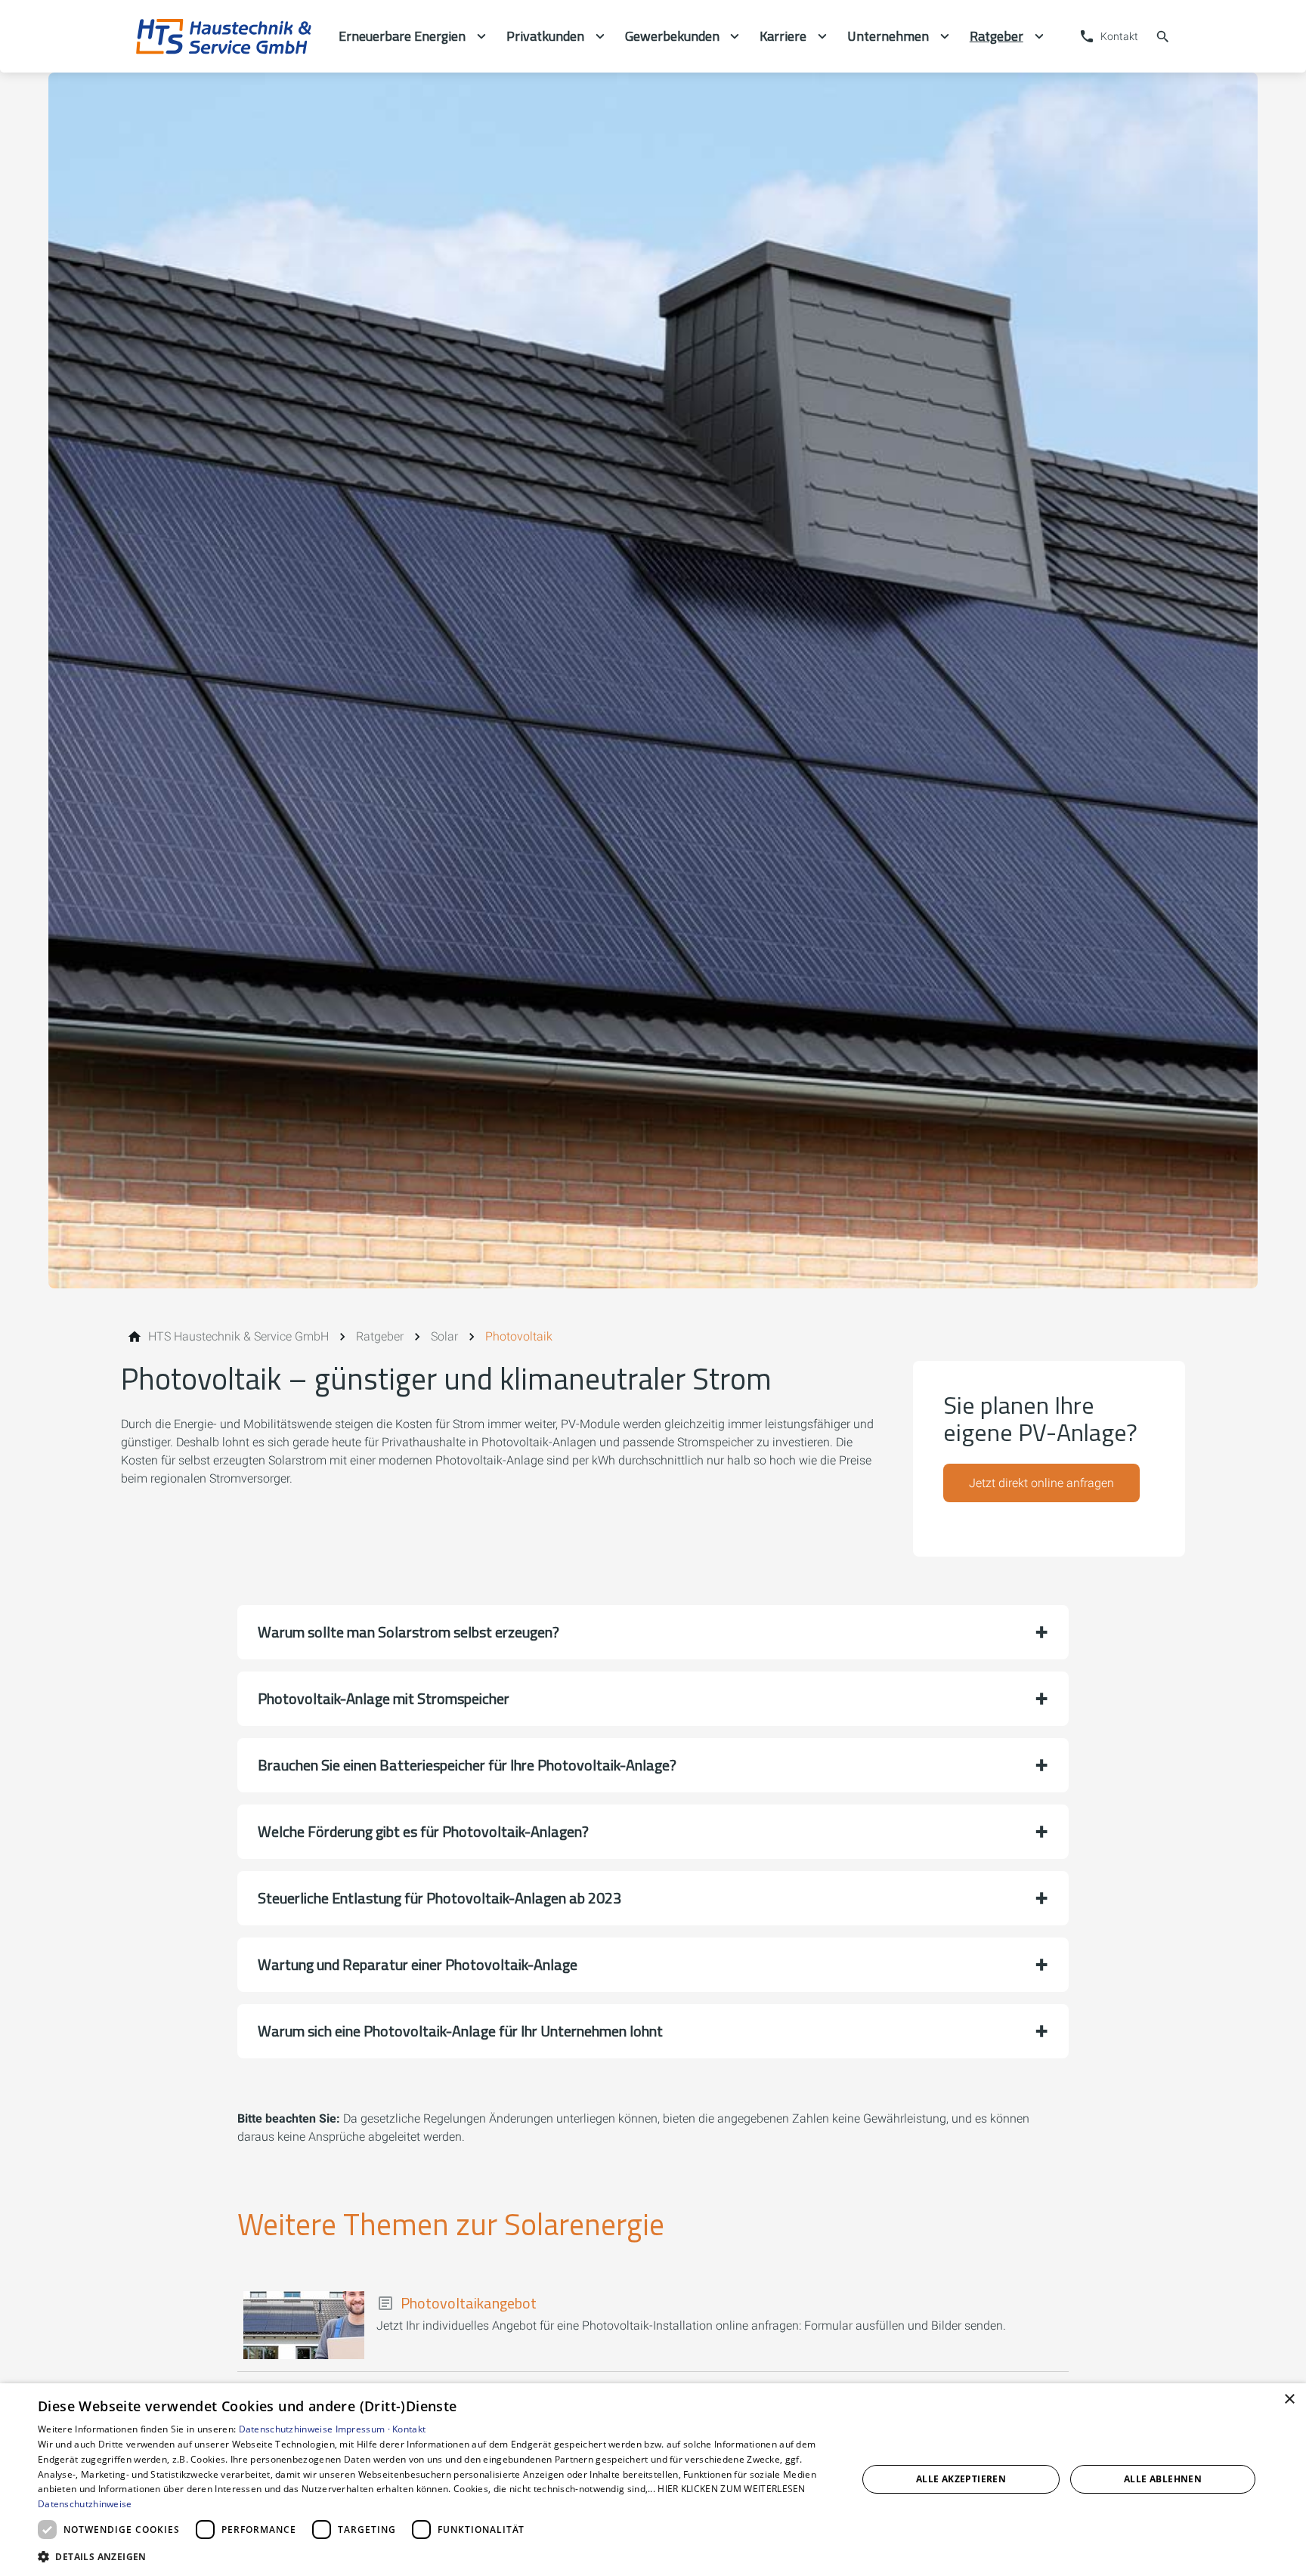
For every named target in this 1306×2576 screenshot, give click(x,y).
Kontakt (409, 2429)
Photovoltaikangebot (469, 2303)
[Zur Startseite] (224, 36)
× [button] (1289, 2400)
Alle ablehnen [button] (1163, 2479)
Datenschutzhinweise (286, 2429)
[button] (653, 1632)
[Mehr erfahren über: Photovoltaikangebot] (304, 2325)
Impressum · (364, 2429)
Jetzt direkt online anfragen (1041, 1483)
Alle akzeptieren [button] (961, 2479)
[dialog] (653, 2480)
